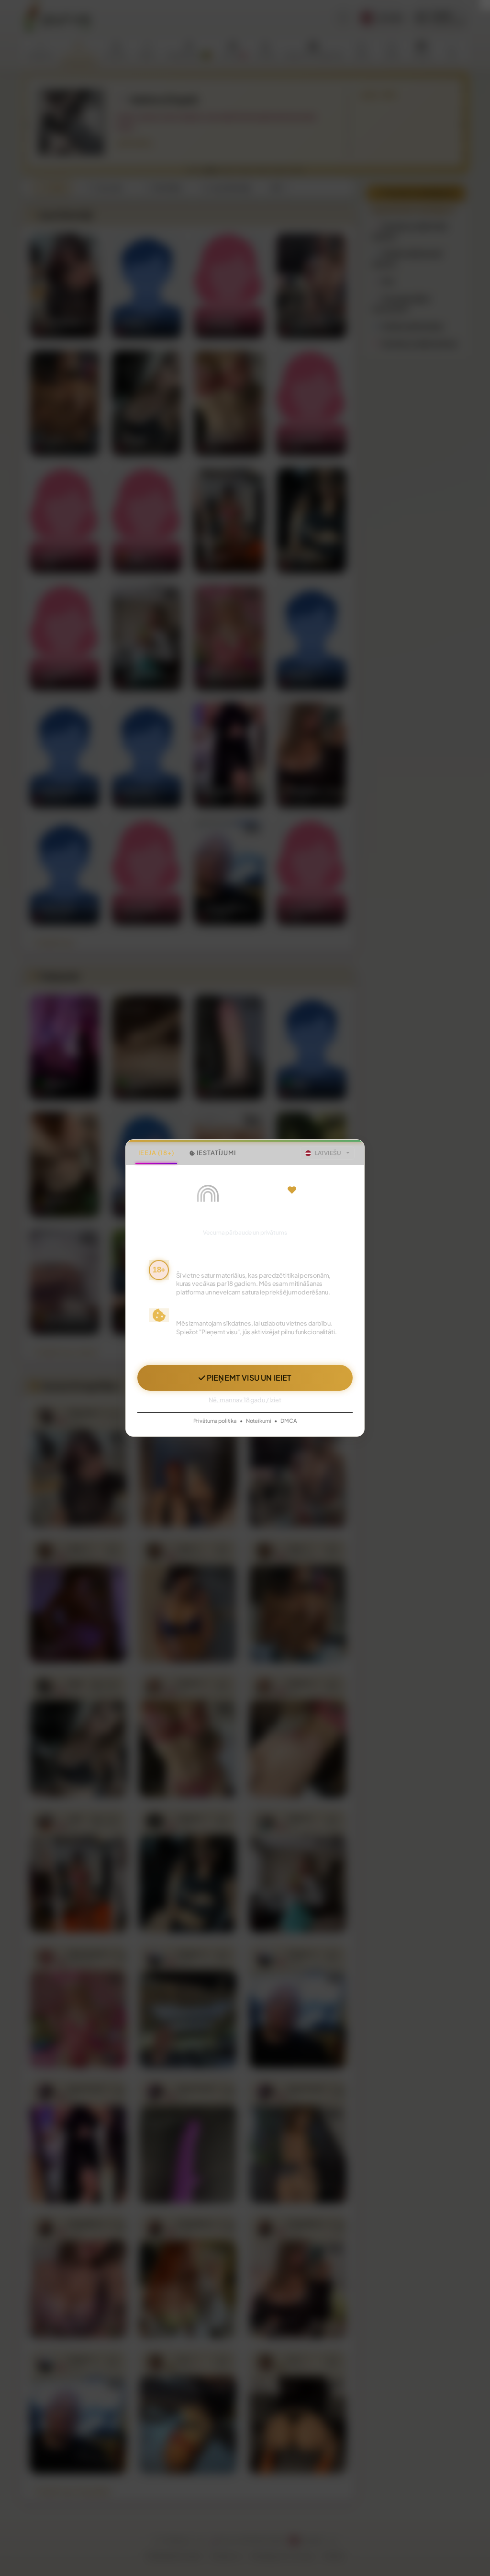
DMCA (289, 1420)
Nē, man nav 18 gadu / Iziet (245, 1400)
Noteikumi (259, 1420)
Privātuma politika (215, 1420)
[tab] (156, 1153)
